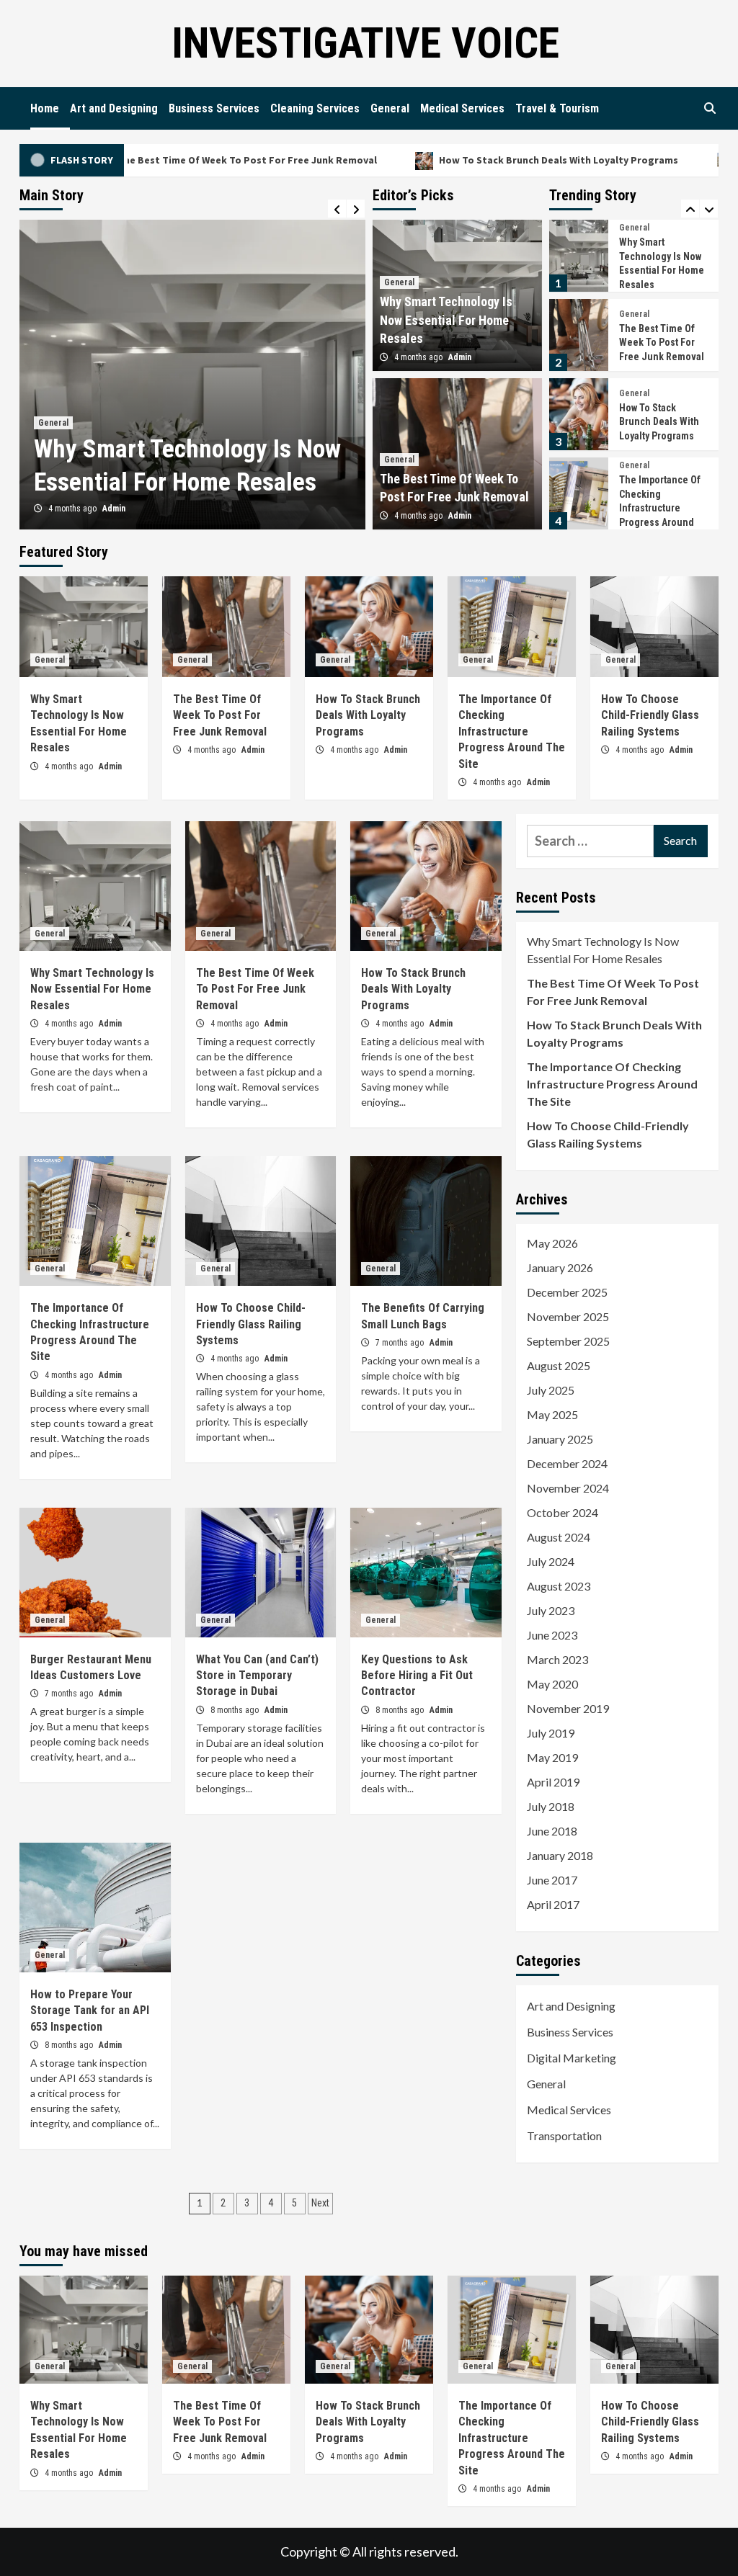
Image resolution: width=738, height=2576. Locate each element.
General (390, 108)
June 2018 (552, 1831)
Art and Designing (114, 108)
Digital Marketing (572, 2058)
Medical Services (462, 108)
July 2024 (551, 1561)
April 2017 (553, 1904)
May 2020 (552, 1684)
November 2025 (568, 1316)
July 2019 (551, 1733)
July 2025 (551, 1390)
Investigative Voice (365, 43)
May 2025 (552, 1414)
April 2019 (553, 1782)
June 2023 (552, 1635)
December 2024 (567, 1463)
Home (45, 108)
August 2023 (559, 1586)
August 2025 (559, 1365)
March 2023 (557, 1659)
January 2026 (560, 1267)
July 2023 (551, 1610)
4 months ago (74, 509)
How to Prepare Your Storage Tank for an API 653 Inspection (90, 2011)
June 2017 (552, 1880)
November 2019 (568, 1708)
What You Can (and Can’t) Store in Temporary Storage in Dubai (257, 1676)
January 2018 (560, 1855)
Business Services (214, 108)
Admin (114, 509)
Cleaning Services (315, 108)
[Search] (710, 109)
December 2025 (567, 1292)
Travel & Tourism (557, 108)
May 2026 (552, 1243)
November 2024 (568, 1488)
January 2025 (560, 1439)
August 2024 (559, 1537)
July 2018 (551, 1806)
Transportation (564, 2136)
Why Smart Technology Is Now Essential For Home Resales (446, 319)
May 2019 (552, 1757)
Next (320, 2203)
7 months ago (401, 1343)
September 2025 (568, 1341)
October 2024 (563, 1512)
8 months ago (236, 1710)
